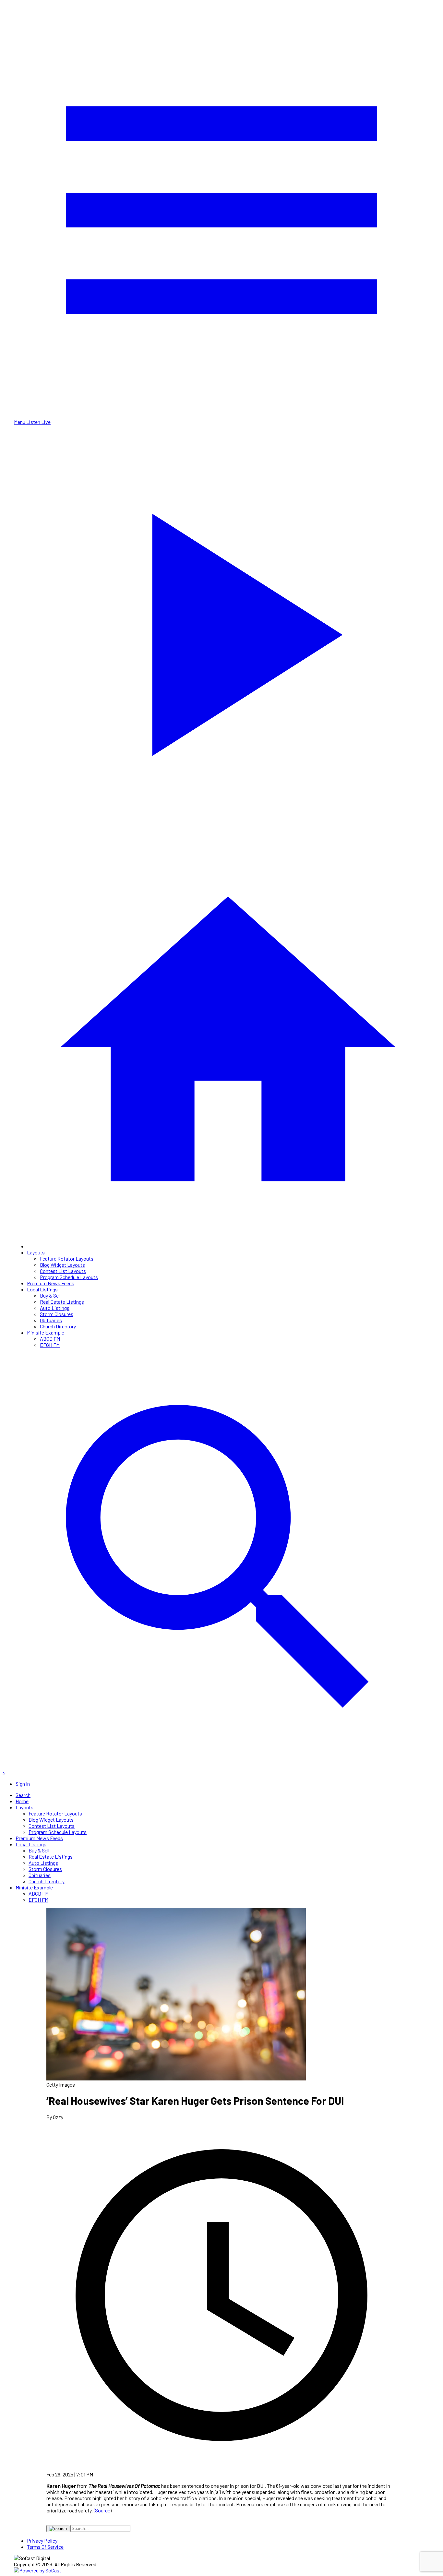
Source (103, 2510)
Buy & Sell (50, 1295)
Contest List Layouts (63, 1271)
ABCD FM (50, 1339)
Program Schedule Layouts (69, 1277)
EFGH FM (50, 1345)
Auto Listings (55, 1308)
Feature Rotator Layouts (67, 1258)
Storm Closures (57, 1314)
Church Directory (58, 1326)
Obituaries (51, 1320)
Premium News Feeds (51, 1283)
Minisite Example (46, 1332)
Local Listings (42, 1289)
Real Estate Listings (62, 1302)
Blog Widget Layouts (62, 1265)
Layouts (36, 1252)
